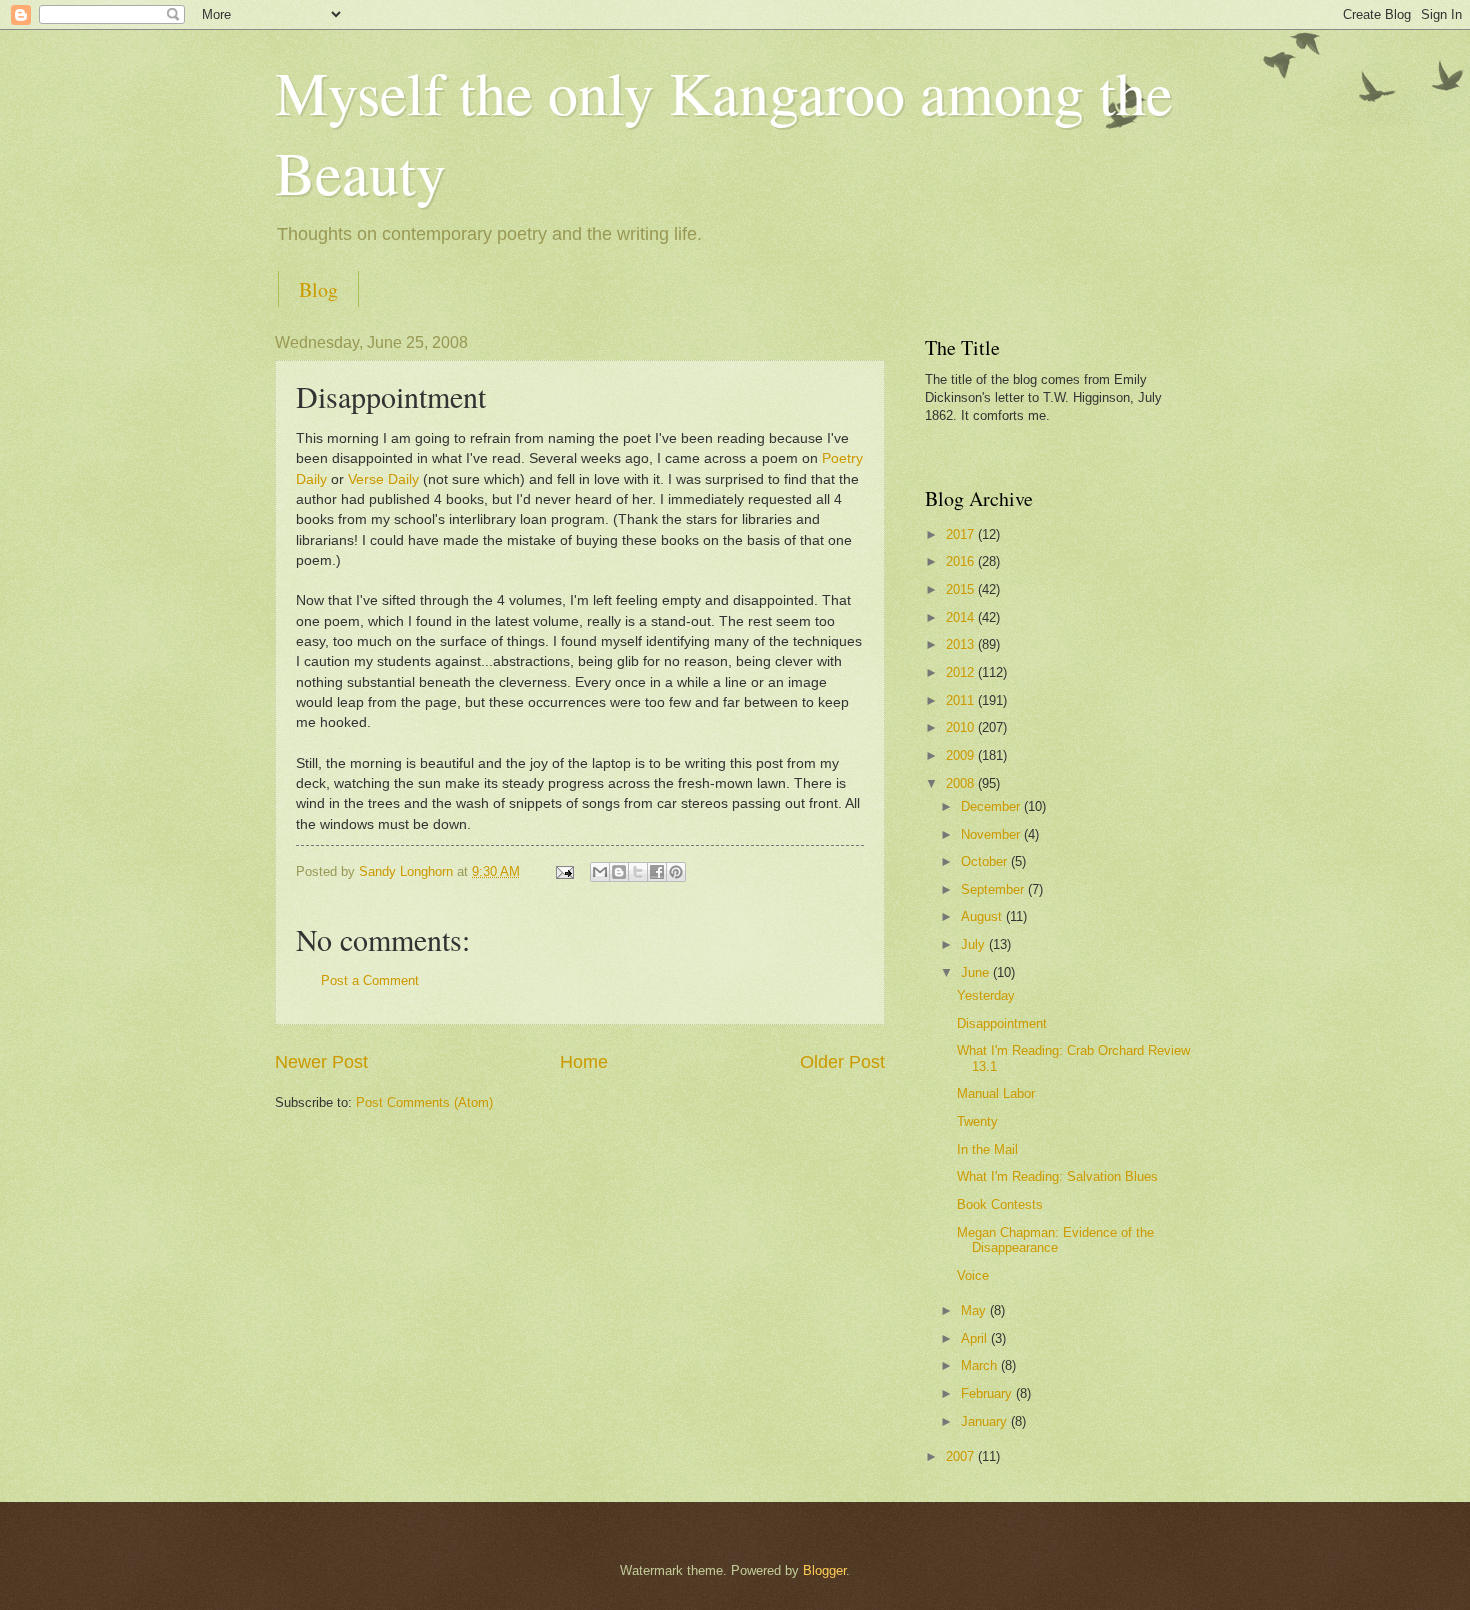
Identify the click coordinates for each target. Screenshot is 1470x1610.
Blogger (824, 1570)
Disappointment (1002, 1023)
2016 (962, 561)
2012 (962, 672)
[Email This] (600, 872)
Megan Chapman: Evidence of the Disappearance (1055, 1240)
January (986, 1421)
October (986, 861)
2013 (962, 644)
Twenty (977, 1121)
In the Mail (987, 1149)
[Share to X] (638, 872)
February (988, 1393)
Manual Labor (996, 1093)
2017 (962, 534)
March (981, 1365)
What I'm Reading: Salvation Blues (1057, 1176)
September (994, 889)
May (975, 1310)
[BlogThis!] (619, 872)
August (983, 916)
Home (584, 1062)
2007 (962, 1456)
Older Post (842, 1062)
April (976, 1338)
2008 (962, 783)
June (977, 972)
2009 (962, 755)
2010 (962, 727)
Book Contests (1000, 1204)
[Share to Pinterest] (676, 872)
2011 (962, 700)
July (975, 944)
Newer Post (321, 1062)
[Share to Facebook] (657, 872)
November (992, 834)
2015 (962, 589)
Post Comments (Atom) (424, 1102)
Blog (318, 289)
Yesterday (986, 995)
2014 (962, 617)
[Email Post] (564, 871)
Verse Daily (383, 479)
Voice (973, 1275)
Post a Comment (370, 980)
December (992, 806)
